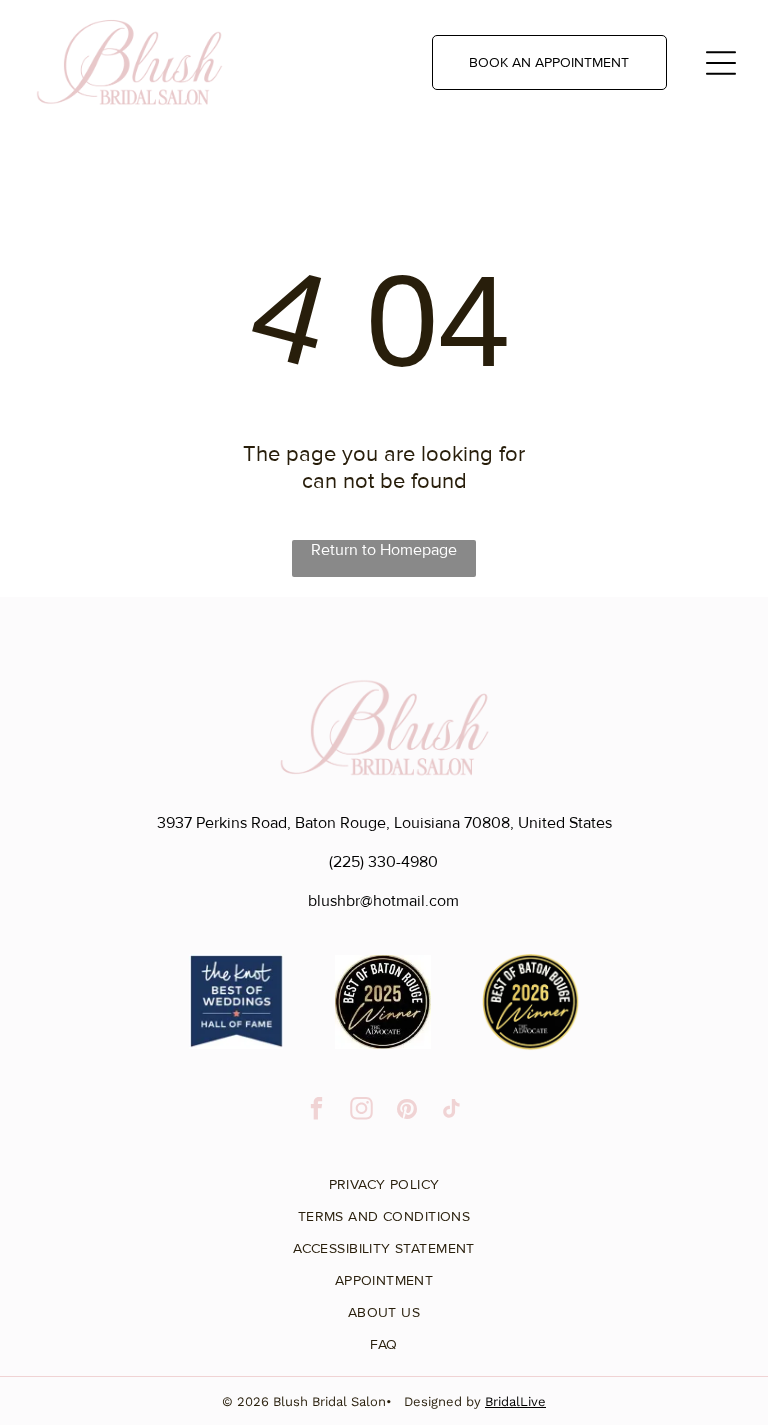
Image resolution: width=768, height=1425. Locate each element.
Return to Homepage (384, 550)
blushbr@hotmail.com (383, 901)
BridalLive (515, 1401)
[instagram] (361, 1111)
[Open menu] (721, 63)
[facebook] (316, 1111)
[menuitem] (384, 1177)
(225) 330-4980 (383, 862)
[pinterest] (406, 1111)
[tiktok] (451, 1111)
